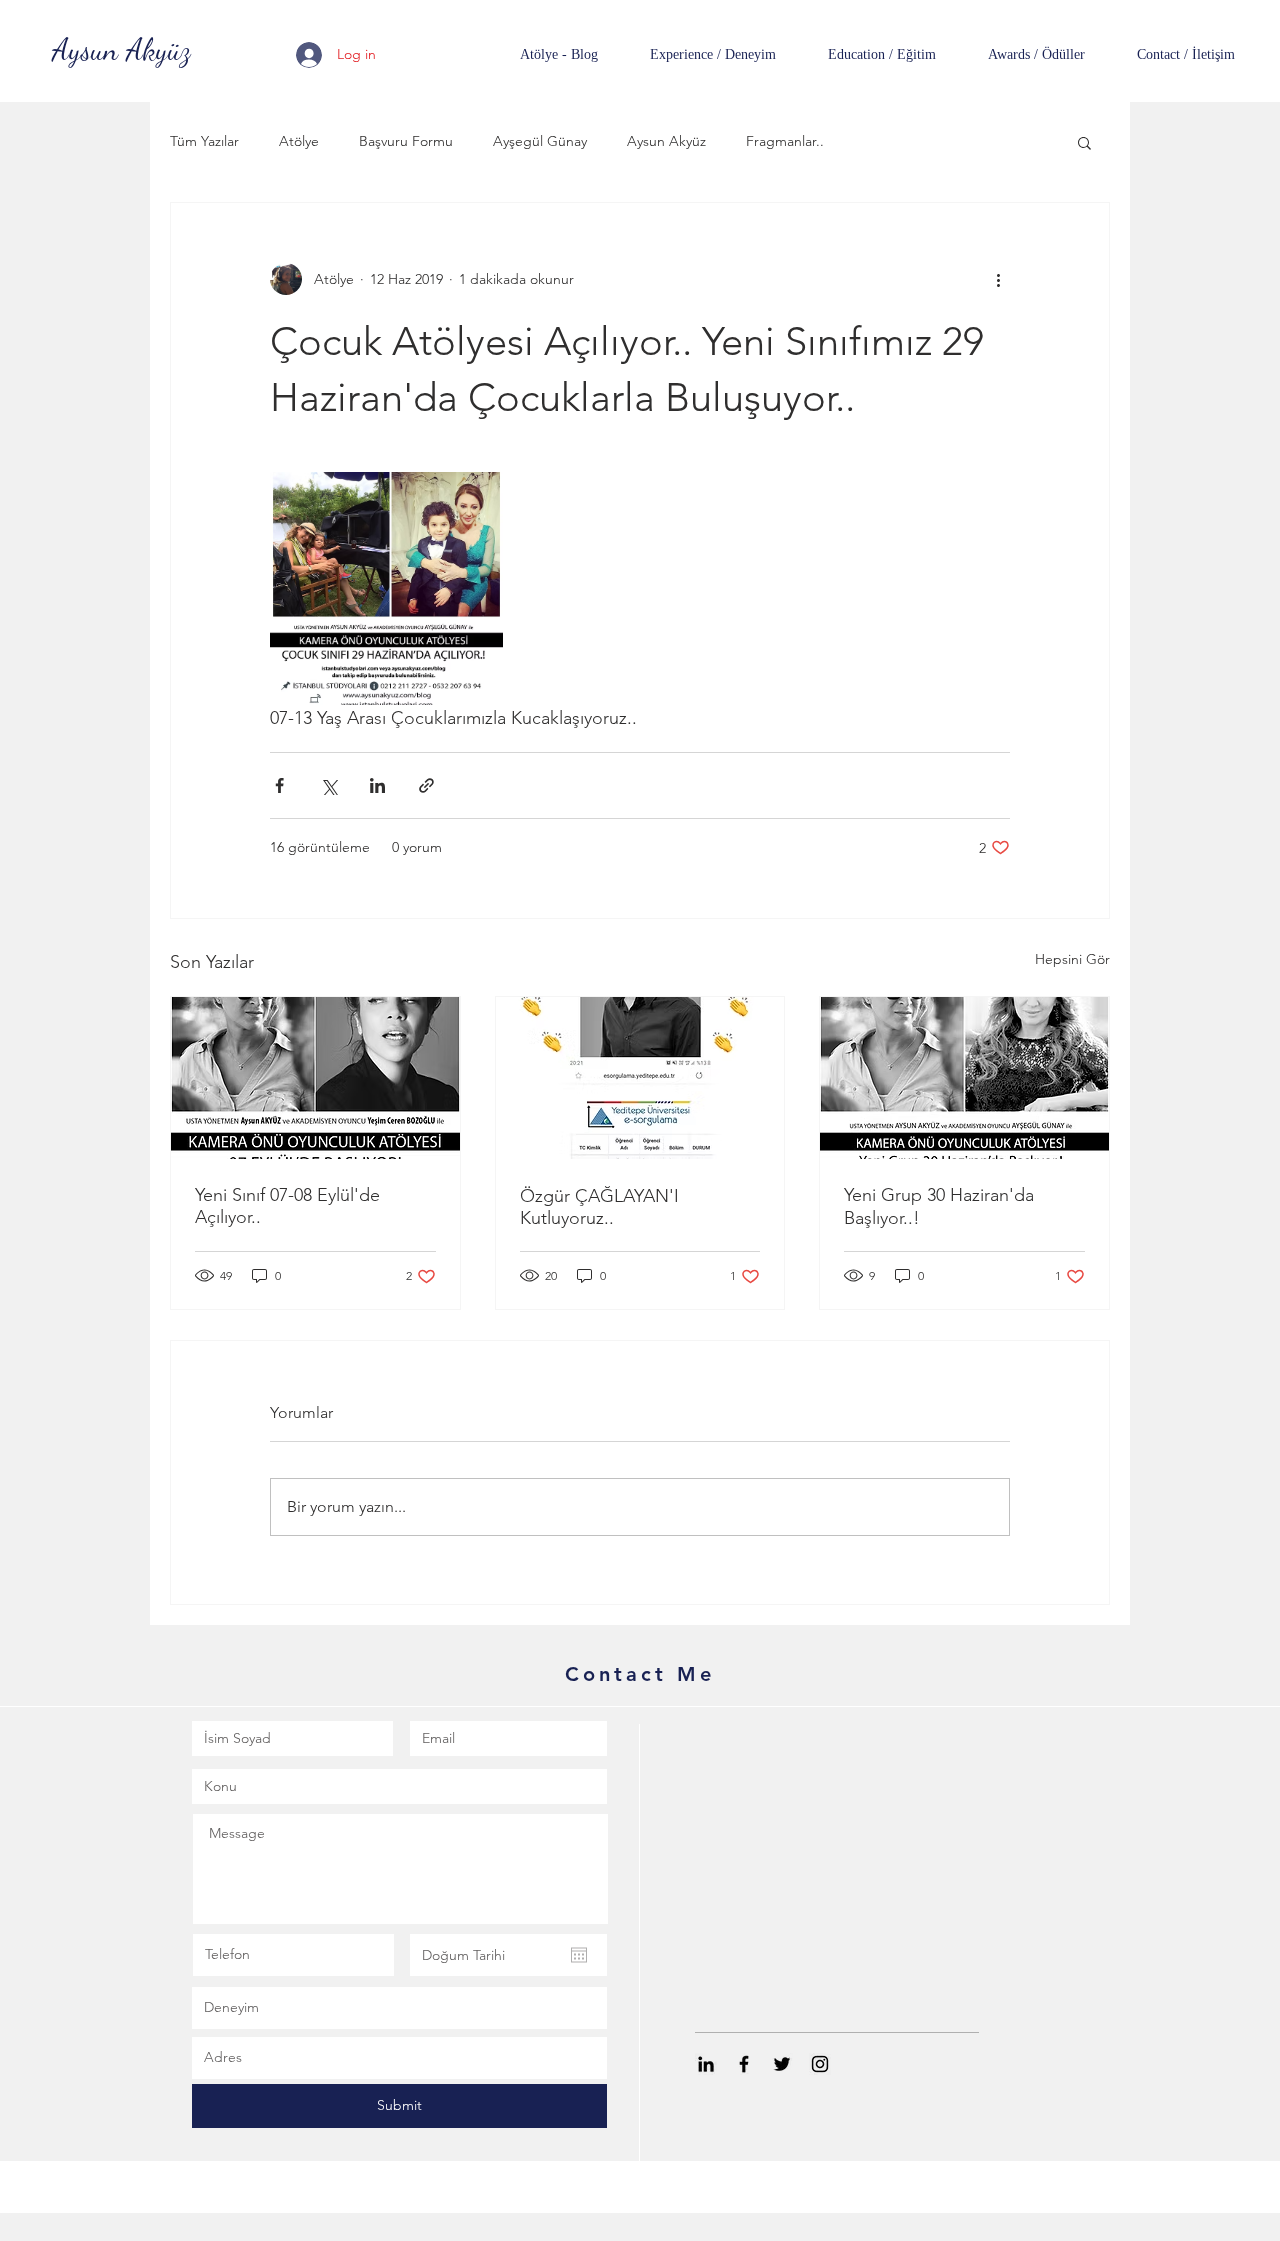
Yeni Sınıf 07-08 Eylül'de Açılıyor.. (287, 1206)
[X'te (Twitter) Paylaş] (328, 785)
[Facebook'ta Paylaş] (279, 785)
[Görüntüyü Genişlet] (386, 588)
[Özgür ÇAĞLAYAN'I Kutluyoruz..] (640, 1078)
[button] (1084, 142)
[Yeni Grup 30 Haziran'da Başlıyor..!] (964, 1078)
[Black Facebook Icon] (744, 2064)
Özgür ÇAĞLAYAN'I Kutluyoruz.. (599, 1207)
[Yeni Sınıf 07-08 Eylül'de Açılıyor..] (315, 1078)
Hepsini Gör (1072, 959)
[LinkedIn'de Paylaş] (377, 785)
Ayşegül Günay (540, 141)
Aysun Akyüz (666, 141)
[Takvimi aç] (579, 1955)
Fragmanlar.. (785, 141)
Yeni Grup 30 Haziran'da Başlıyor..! (939, 1206)
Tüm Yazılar (204, 141)
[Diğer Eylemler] (998, 279)
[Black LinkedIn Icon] (706, 2064)
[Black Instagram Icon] (820, 2064)
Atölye (299, 141)
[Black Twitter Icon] (782, 2064)
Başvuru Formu (406, 141)
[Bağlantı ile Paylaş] (426, 785)
